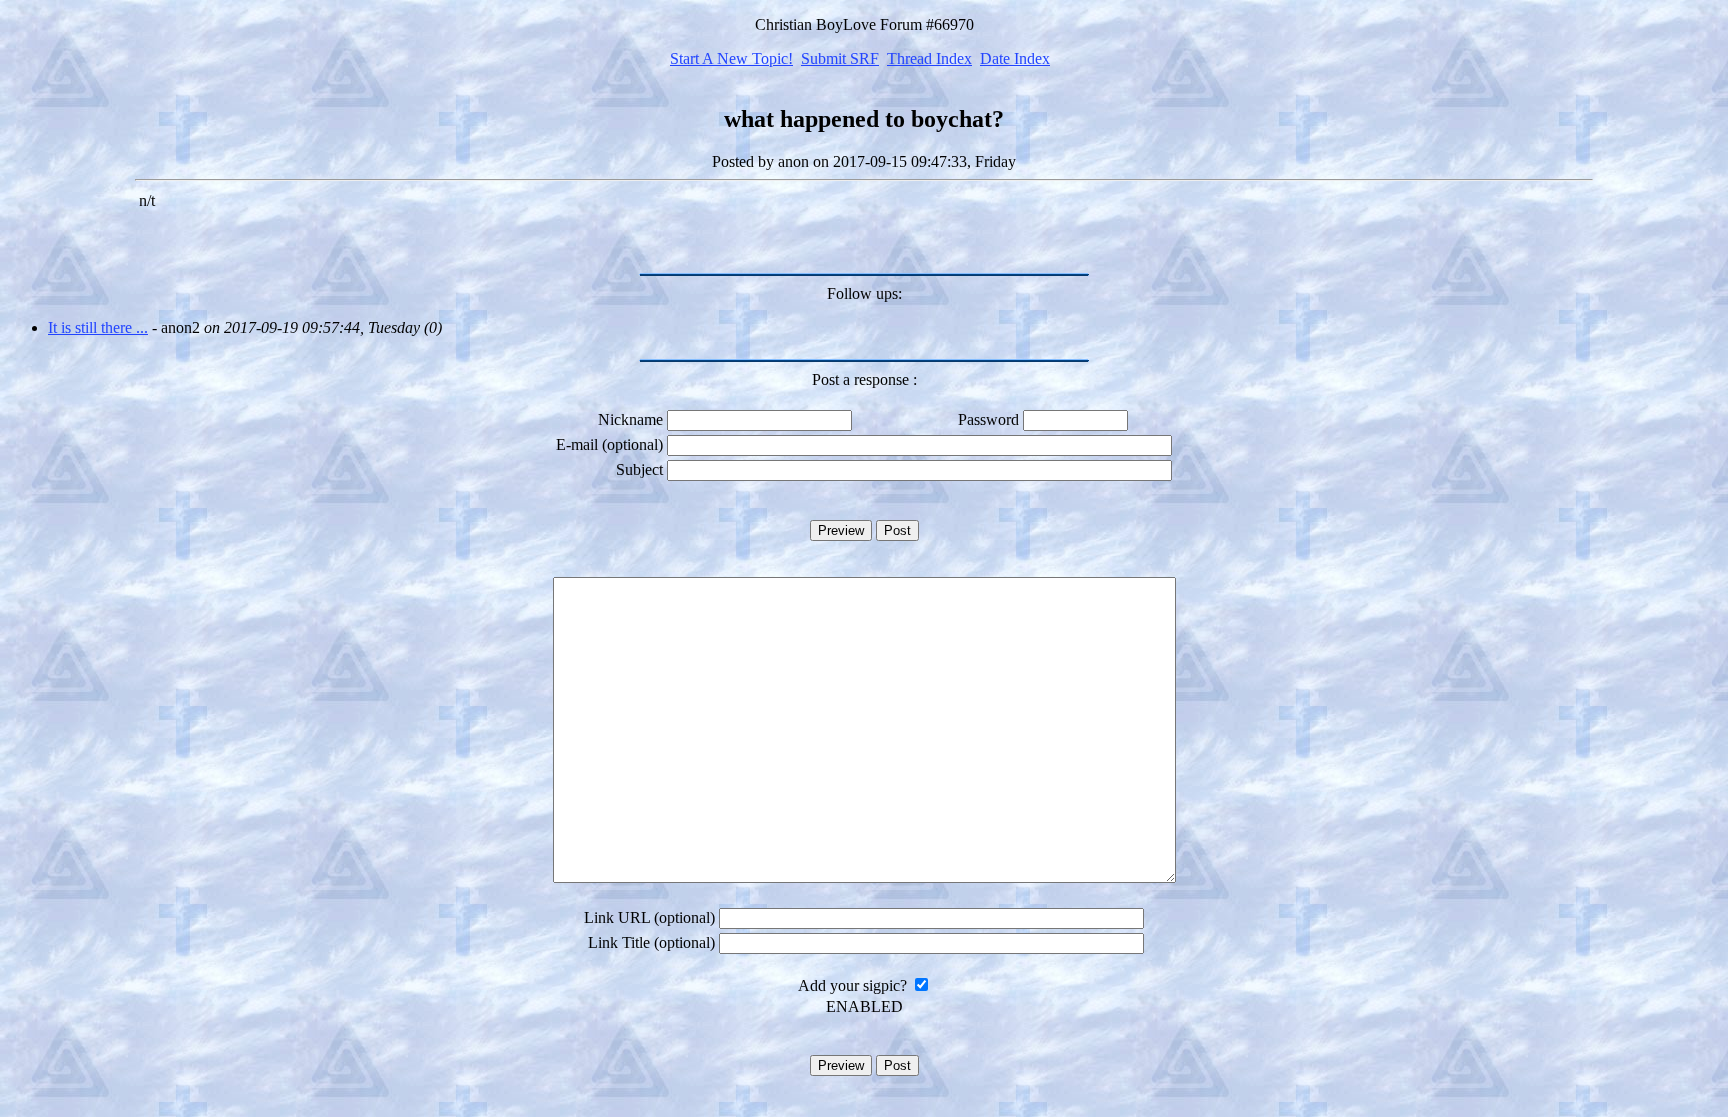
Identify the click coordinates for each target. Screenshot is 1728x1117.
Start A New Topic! (731, 58)
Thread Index (929, 58)
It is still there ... (98, 327)
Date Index (1015, 58)
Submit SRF (840, 58)
